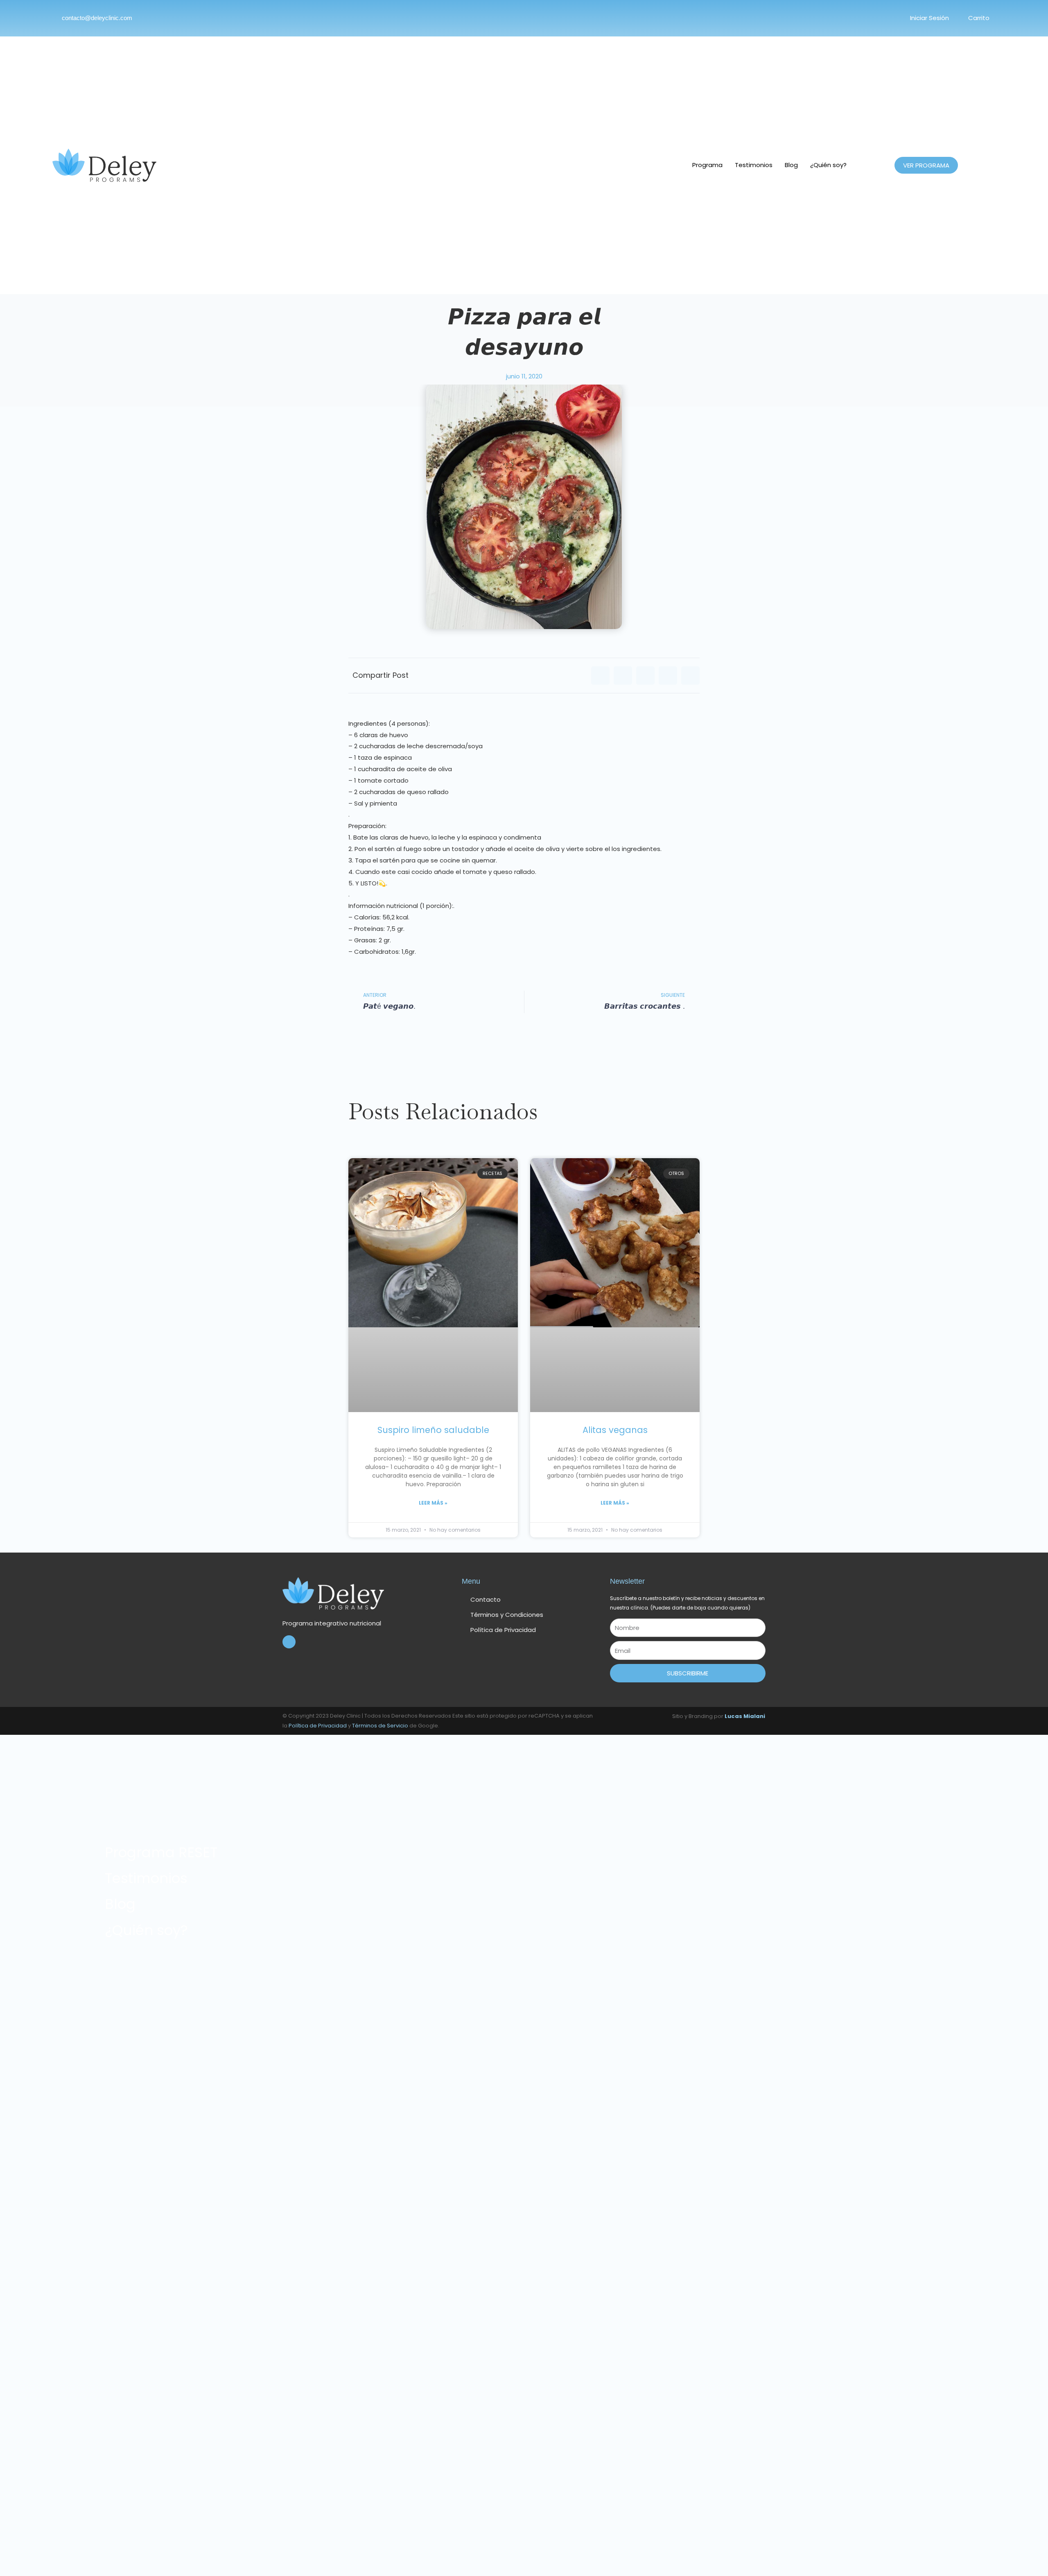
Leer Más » (433, 1503)
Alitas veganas (615, 1430)
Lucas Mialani (745, 1716)
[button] (600, 676)
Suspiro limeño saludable (433, 1430)
